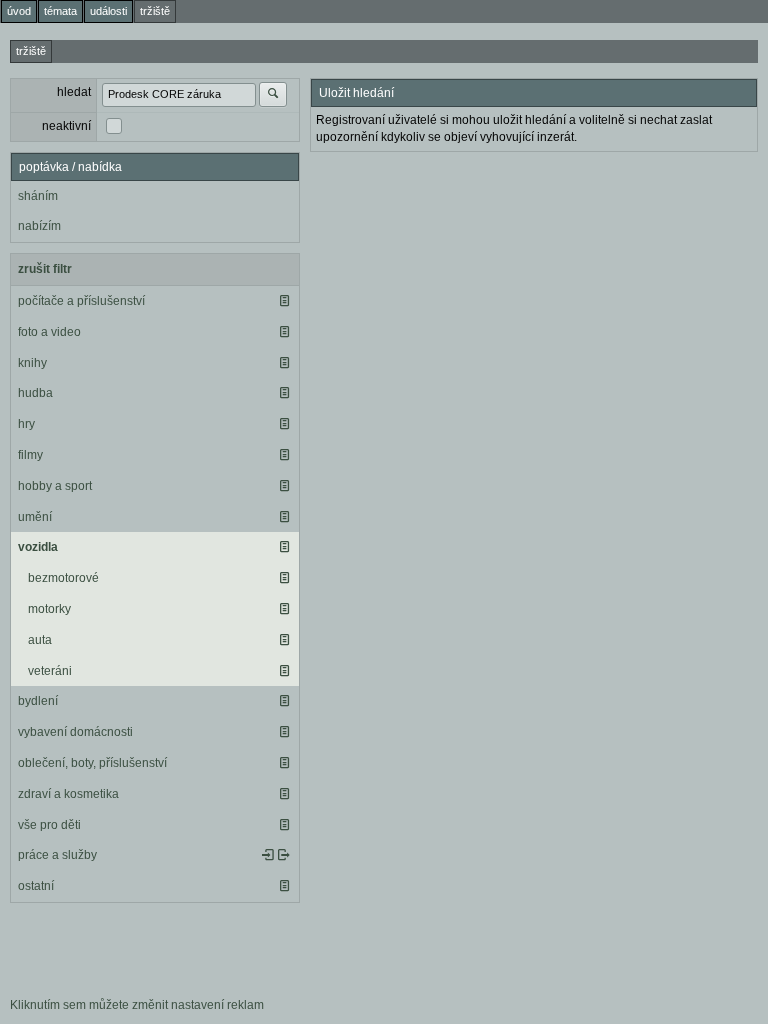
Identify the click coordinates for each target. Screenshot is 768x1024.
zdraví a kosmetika (68, 794)
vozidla (38, 547)
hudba (35, 393)
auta (40, 640)
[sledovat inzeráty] (284, 301)
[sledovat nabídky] (284, 855)
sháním (38, 196)
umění (35, 517)
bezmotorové (63, 578)
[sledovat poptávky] (268, 855)
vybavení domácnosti (75, 732)
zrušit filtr (45, 269)
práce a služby (57, 855)
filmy (30, 455)
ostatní (36, 886)
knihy (32, 363)
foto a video (49, 332)
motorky (49, 609)
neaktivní (66, 126)
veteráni (50, 671)
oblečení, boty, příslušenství (92, 763)
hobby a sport (55, 486)
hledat (74, 92)
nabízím (39, 226)
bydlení (38, 701)
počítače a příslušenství (81, 301)
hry (26, 424)
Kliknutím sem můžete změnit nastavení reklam (137, 1005)
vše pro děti (49, 825)
